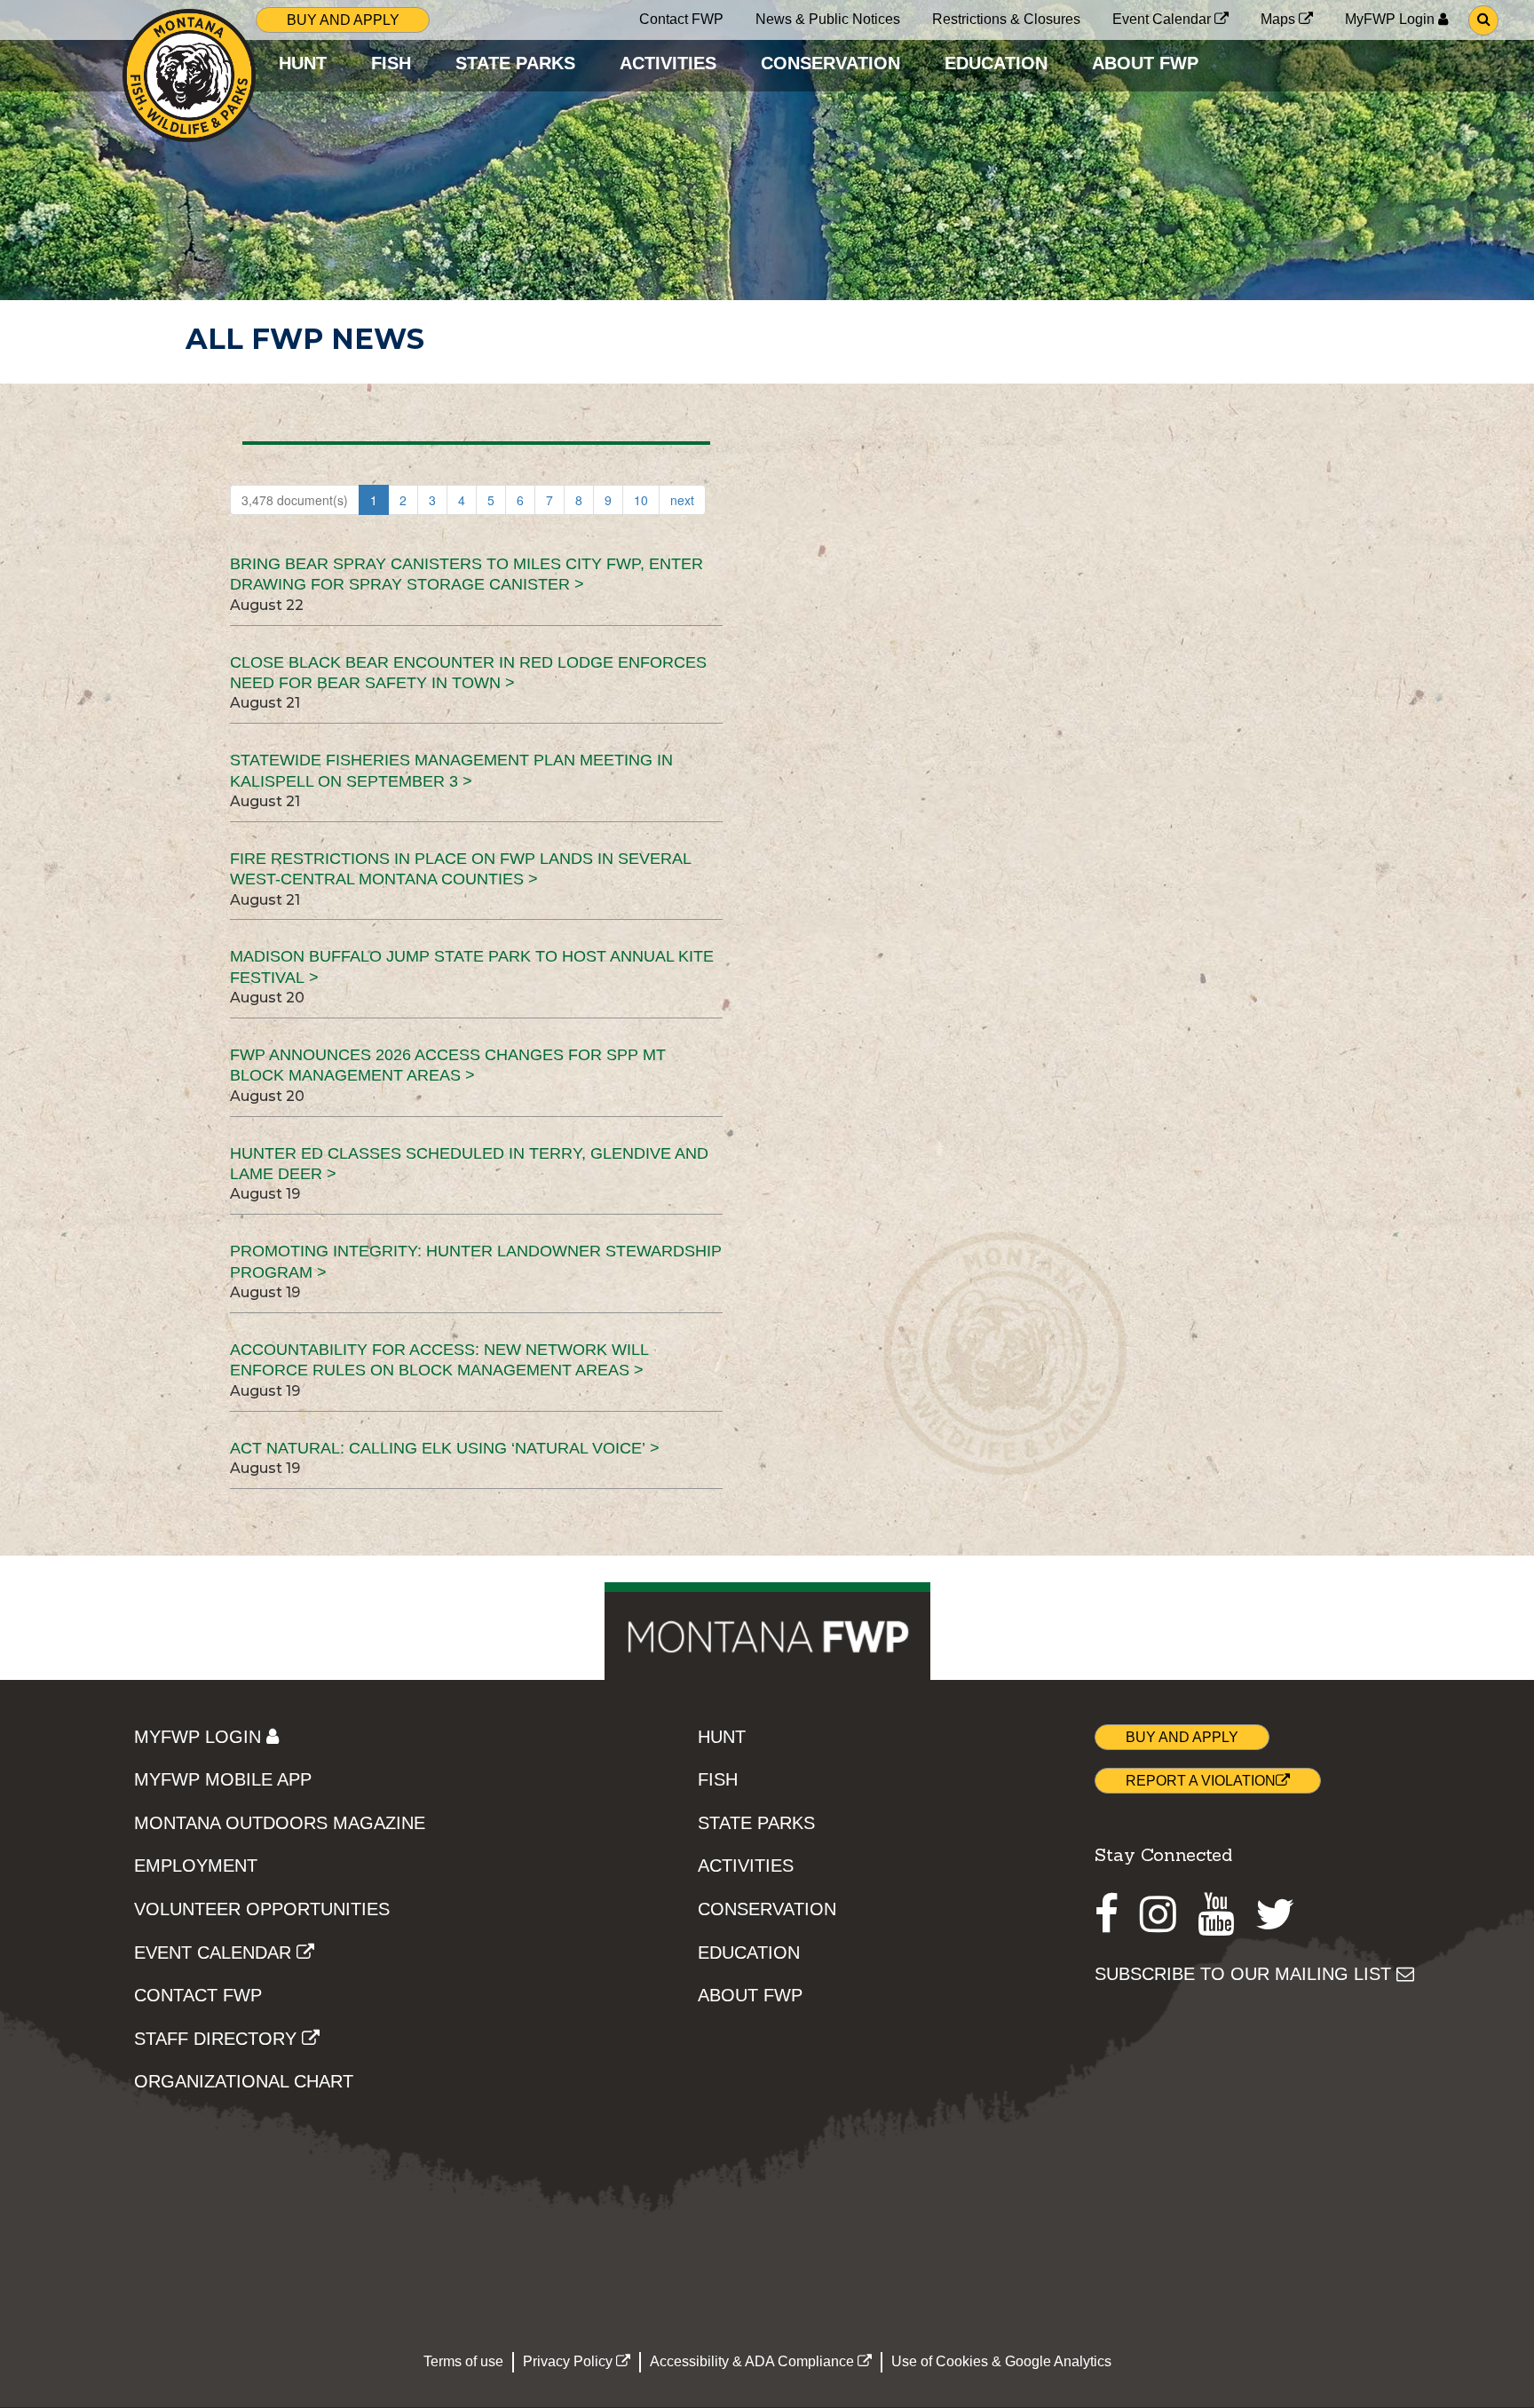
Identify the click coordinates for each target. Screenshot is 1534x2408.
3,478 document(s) (295, 500)
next (682, 500)
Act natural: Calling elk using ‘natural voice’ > (445, 1448)
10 (641, 500)
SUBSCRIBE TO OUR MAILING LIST (1245, 1974)
